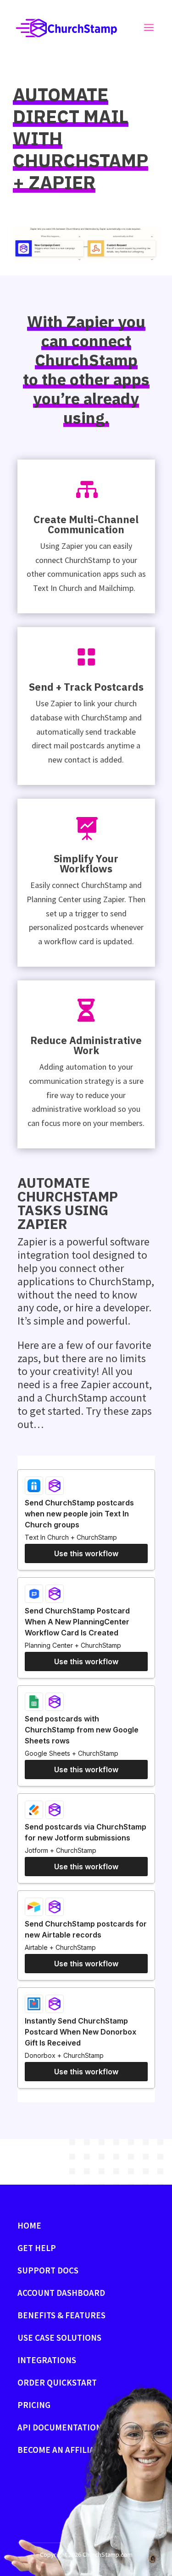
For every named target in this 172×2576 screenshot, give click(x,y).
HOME (29, 2225)
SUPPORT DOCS (48, 2270)
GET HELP (37, 2248)
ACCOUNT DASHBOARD (61, 2293)
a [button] (149, 28)
